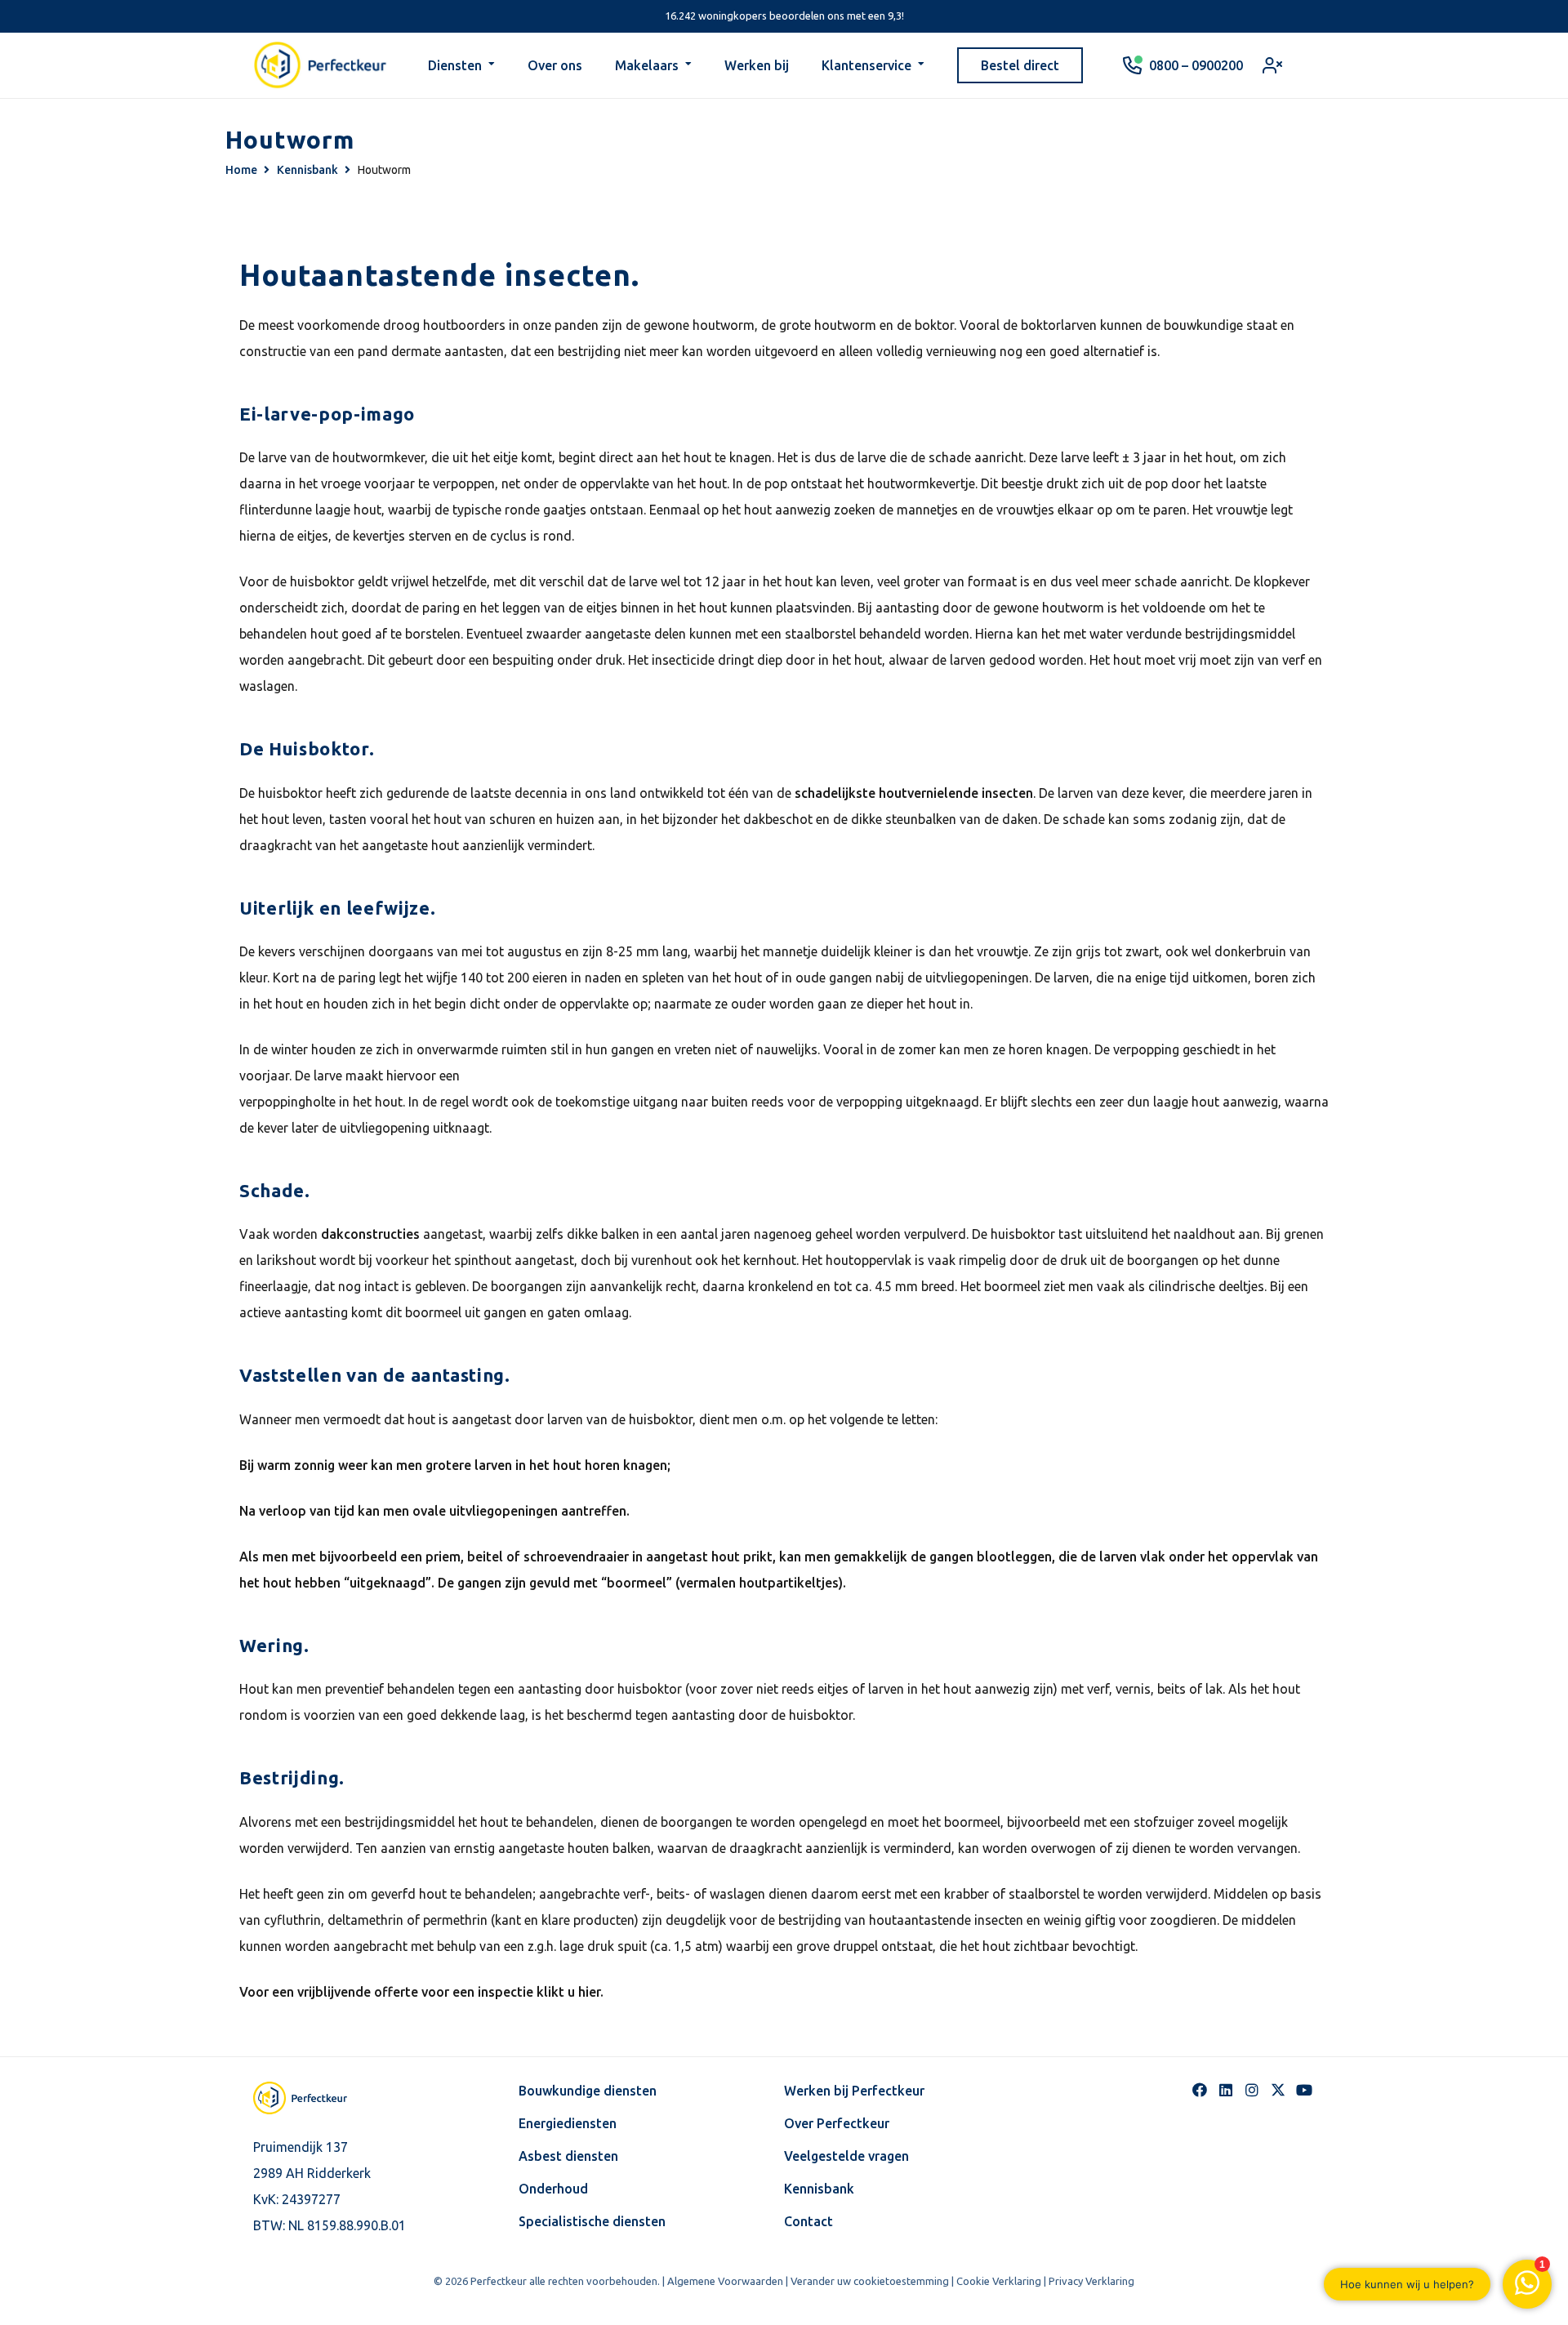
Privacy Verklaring (1091, 2281)
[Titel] (1278, 2090)
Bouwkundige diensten (588, 2091)
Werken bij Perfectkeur (854, 2091)
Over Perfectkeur (837, 2123)
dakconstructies (370, 1234)
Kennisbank (819, 2189)
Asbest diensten (568, 2156)
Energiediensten (568, 2123)
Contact (808, 2221)
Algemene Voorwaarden (725, 2281)
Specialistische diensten (592, 2221)
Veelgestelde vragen (846, 2156)
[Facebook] (1200, 2090)
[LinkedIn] (1226, 2090)
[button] (492, 65)
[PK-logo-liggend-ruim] (321, 65)
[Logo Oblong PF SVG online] (314, 2098)
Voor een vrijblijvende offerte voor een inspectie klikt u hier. (421, 1992)
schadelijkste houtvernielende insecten (912, 793)
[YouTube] (1304, 2090)
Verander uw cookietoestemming (870, 2281)
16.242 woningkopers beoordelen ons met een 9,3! (784, 16)
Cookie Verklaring (999, 2281)
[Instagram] (1252, 2090)
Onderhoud (553, 2189)
